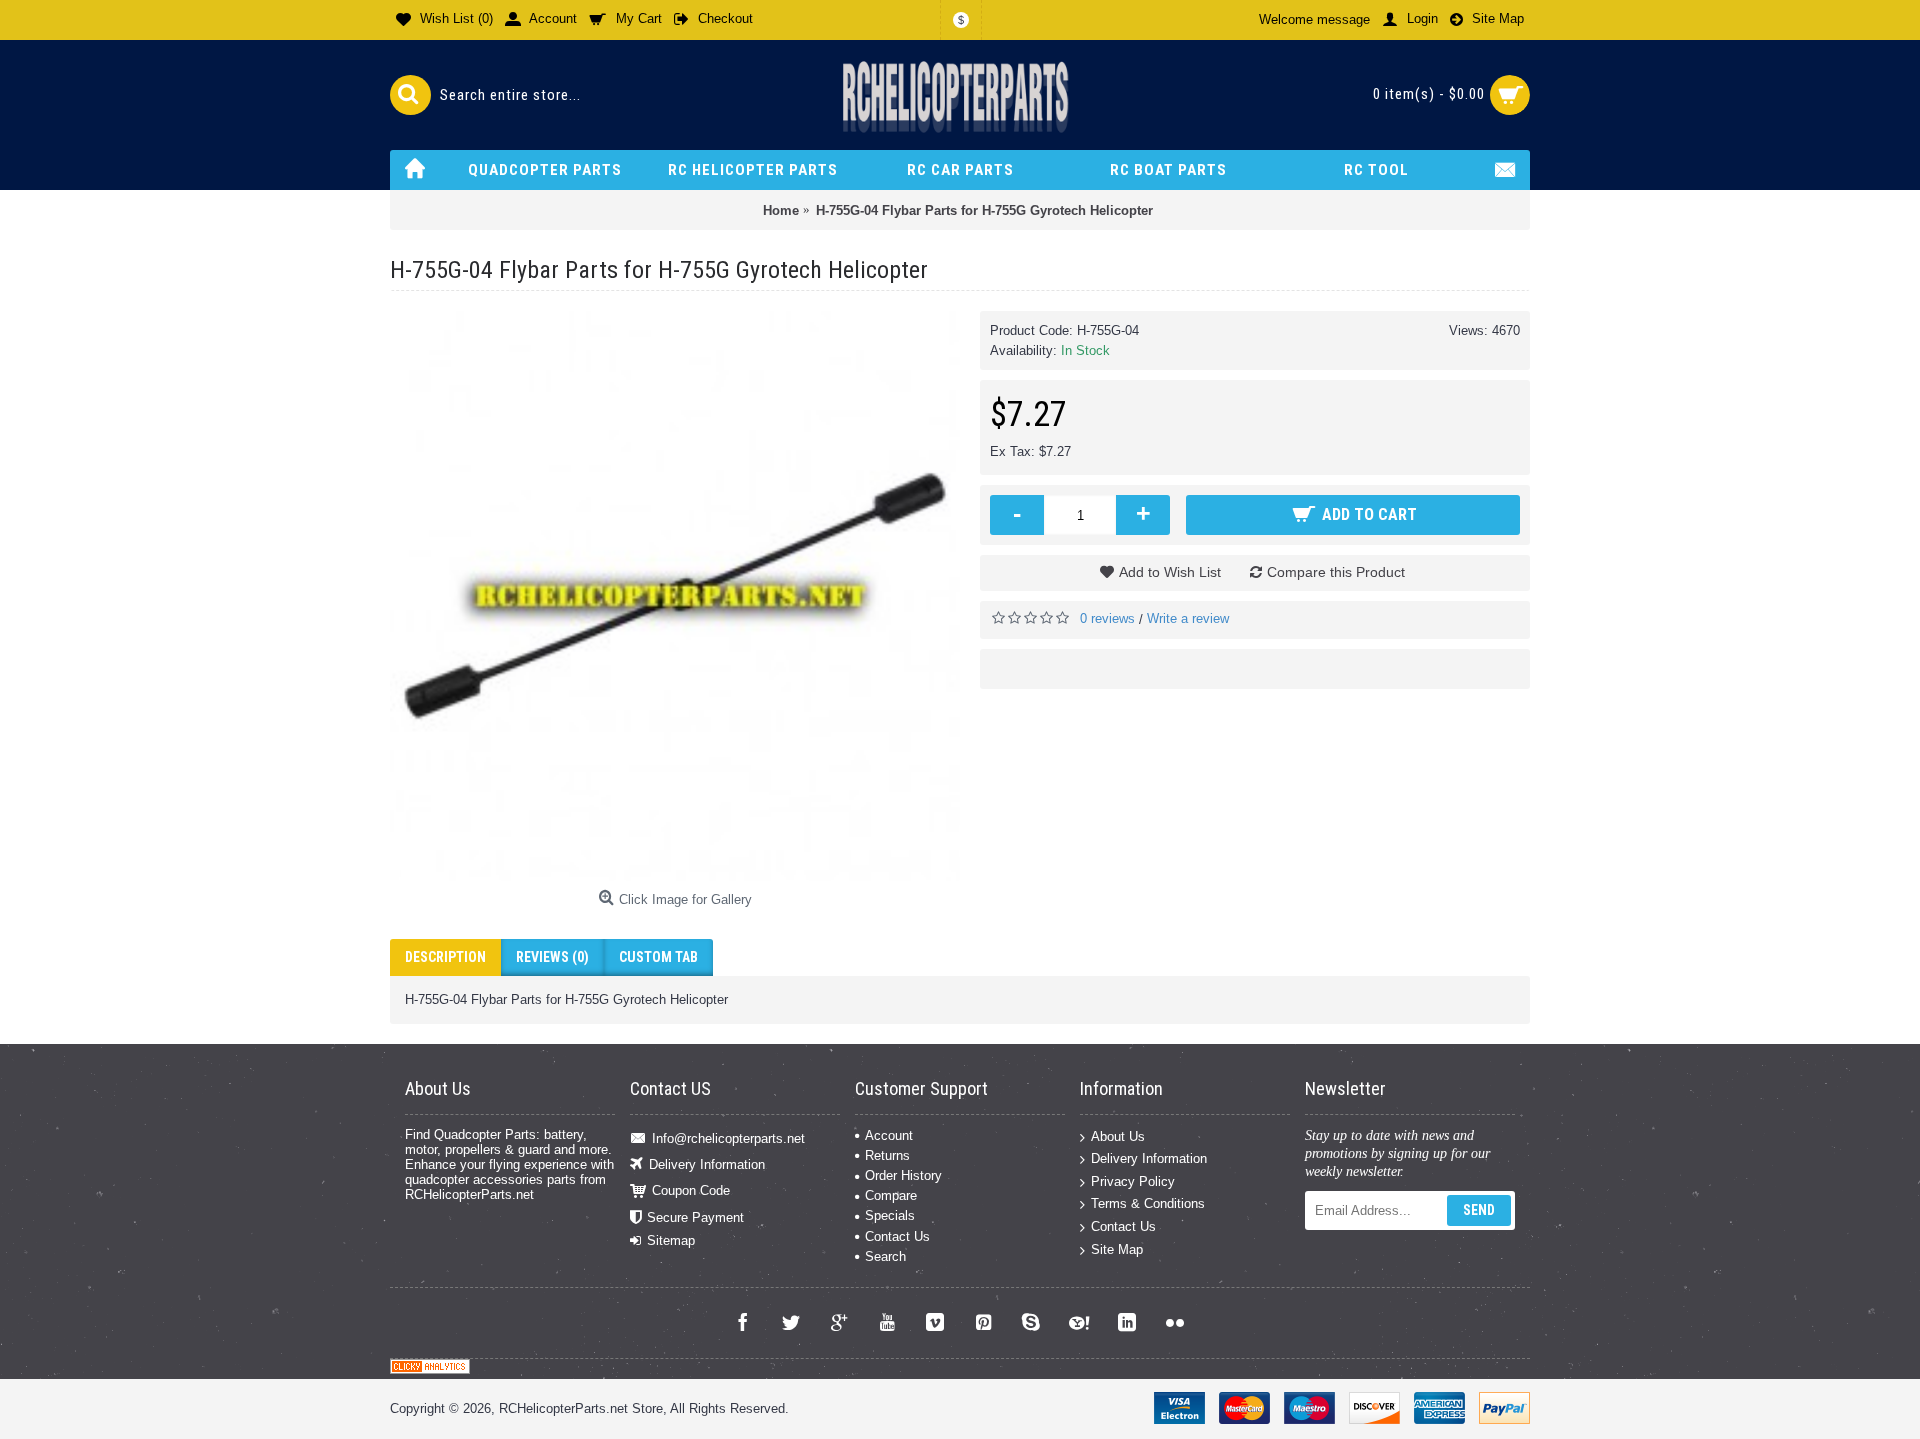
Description (445, 957)
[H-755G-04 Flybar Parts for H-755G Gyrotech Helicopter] (675, 596)
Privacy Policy (1133, 1180)
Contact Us (897, 1236)
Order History (903, 1175)
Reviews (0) (552, 957)
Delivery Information (707, 1164)
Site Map (1117, 1248)
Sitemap (671, 1240)
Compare (891, 1195)
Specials (890, 1215)
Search (885, 1256)
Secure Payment (695, 1216)
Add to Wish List (1170, 572)
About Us (1118, 1135)
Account (889, 1135)
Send (1479, 1210)
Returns (887, 1155)
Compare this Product (1336, 572)
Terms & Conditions (1148, 1203)
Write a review (1188, 618)
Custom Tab (658, 957)
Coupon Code (691, 1190)
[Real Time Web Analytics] (430, 1369)
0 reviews (1107, 618)
